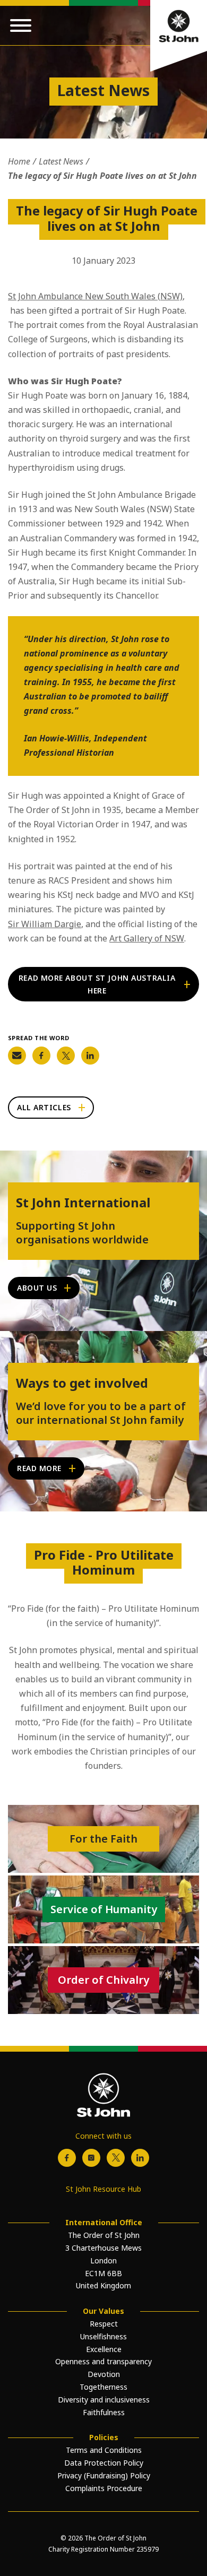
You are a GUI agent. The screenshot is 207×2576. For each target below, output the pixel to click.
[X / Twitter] (116, 2158)
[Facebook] (67, 2158)
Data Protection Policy (104, 2463)
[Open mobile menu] (21, 25)
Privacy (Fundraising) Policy (104, 2475)
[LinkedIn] (140, 2158)
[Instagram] (91, 2158)
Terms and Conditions (104, 2450)
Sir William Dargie (45, 924)
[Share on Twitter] (66, 1056)
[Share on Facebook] (41, 1056)
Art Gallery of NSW (147, 938)
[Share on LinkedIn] (90, 1056)
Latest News (61, 161)
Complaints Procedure (104, 2488)
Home (19, 161)
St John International (83, 1203)
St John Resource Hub (103, 2189)
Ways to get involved (82, 1383)
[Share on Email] (17, 1056)
